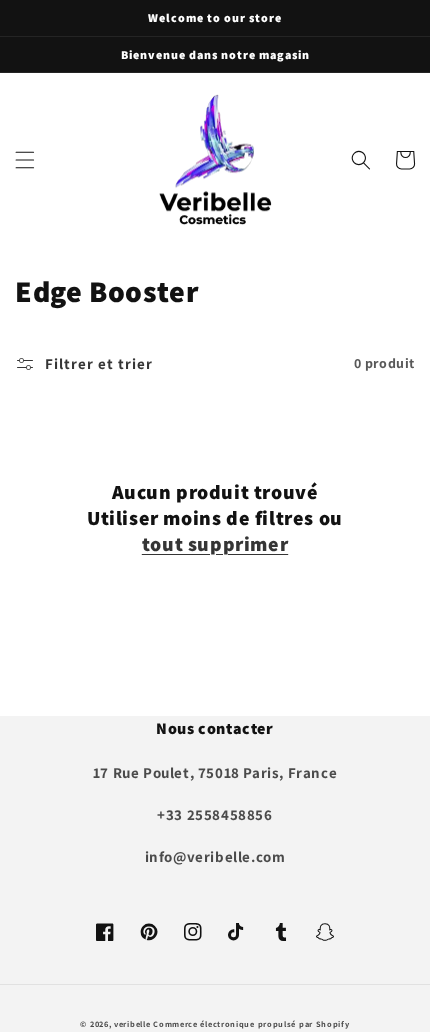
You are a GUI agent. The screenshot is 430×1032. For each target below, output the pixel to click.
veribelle (132, 1023)
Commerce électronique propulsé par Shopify (251, 1023)
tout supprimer (215, 544)
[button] (25, 160)
